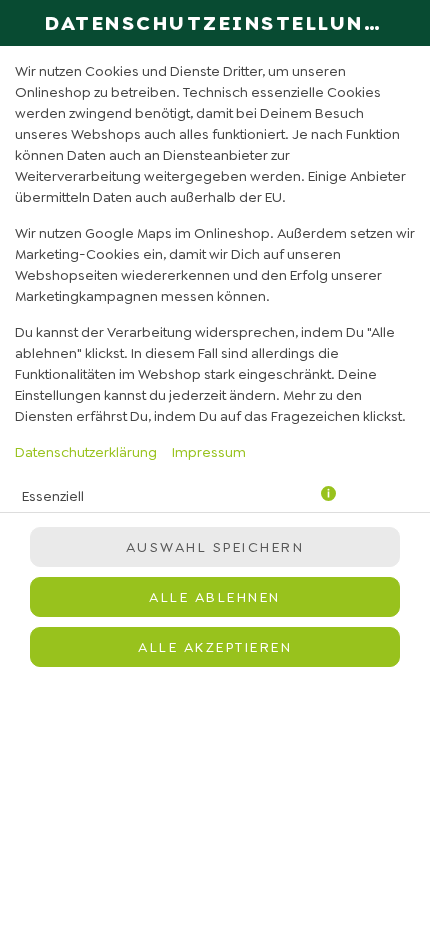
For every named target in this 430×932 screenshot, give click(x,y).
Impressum (209, 452)
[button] (328, 495)
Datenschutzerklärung (86, 452)
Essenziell (53, 496)
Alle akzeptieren (215, 647)
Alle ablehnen (215, 597)
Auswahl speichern (215, 547)
